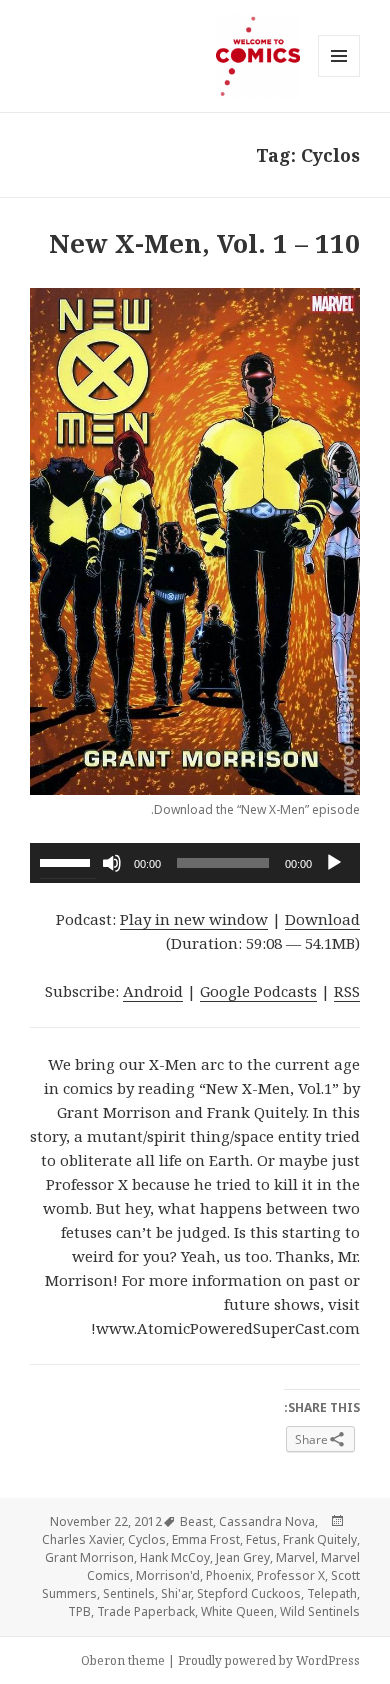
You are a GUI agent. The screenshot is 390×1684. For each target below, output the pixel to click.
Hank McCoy (175, 1557)
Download (322, 919)
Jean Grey (243, 1557)
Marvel (295, 1557)
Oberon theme (123, 1660)
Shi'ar (176, 1593)
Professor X (291, 1575)
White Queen (237, 1611)
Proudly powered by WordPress (269, 1660)
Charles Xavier (82, 1539)
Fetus (261, 1539)
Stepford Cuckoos (249, 1593)
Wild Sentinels (320, 1611)
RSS (347, 991)
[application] (195, 863)
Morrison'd (168, 1575)
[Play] (334, 863)
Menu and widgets (338, 76)
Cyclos (147, 1539)
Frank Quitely (320, 1539)
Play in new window (194, 919)
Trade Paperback (146, 1611)
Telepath (332, 1593)
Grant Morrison (89, 1557)
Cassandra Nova (267, 1521)
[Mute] (112, 863)
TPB (79, 1611)
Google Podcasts (258, 991)
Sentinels (129, 1593)
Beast (196, 1521)
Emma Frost (206, 1539)
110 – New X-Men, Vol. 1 (204, 243)
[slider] (68, 861)
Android (153, 991)
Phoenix (228, 1575)
